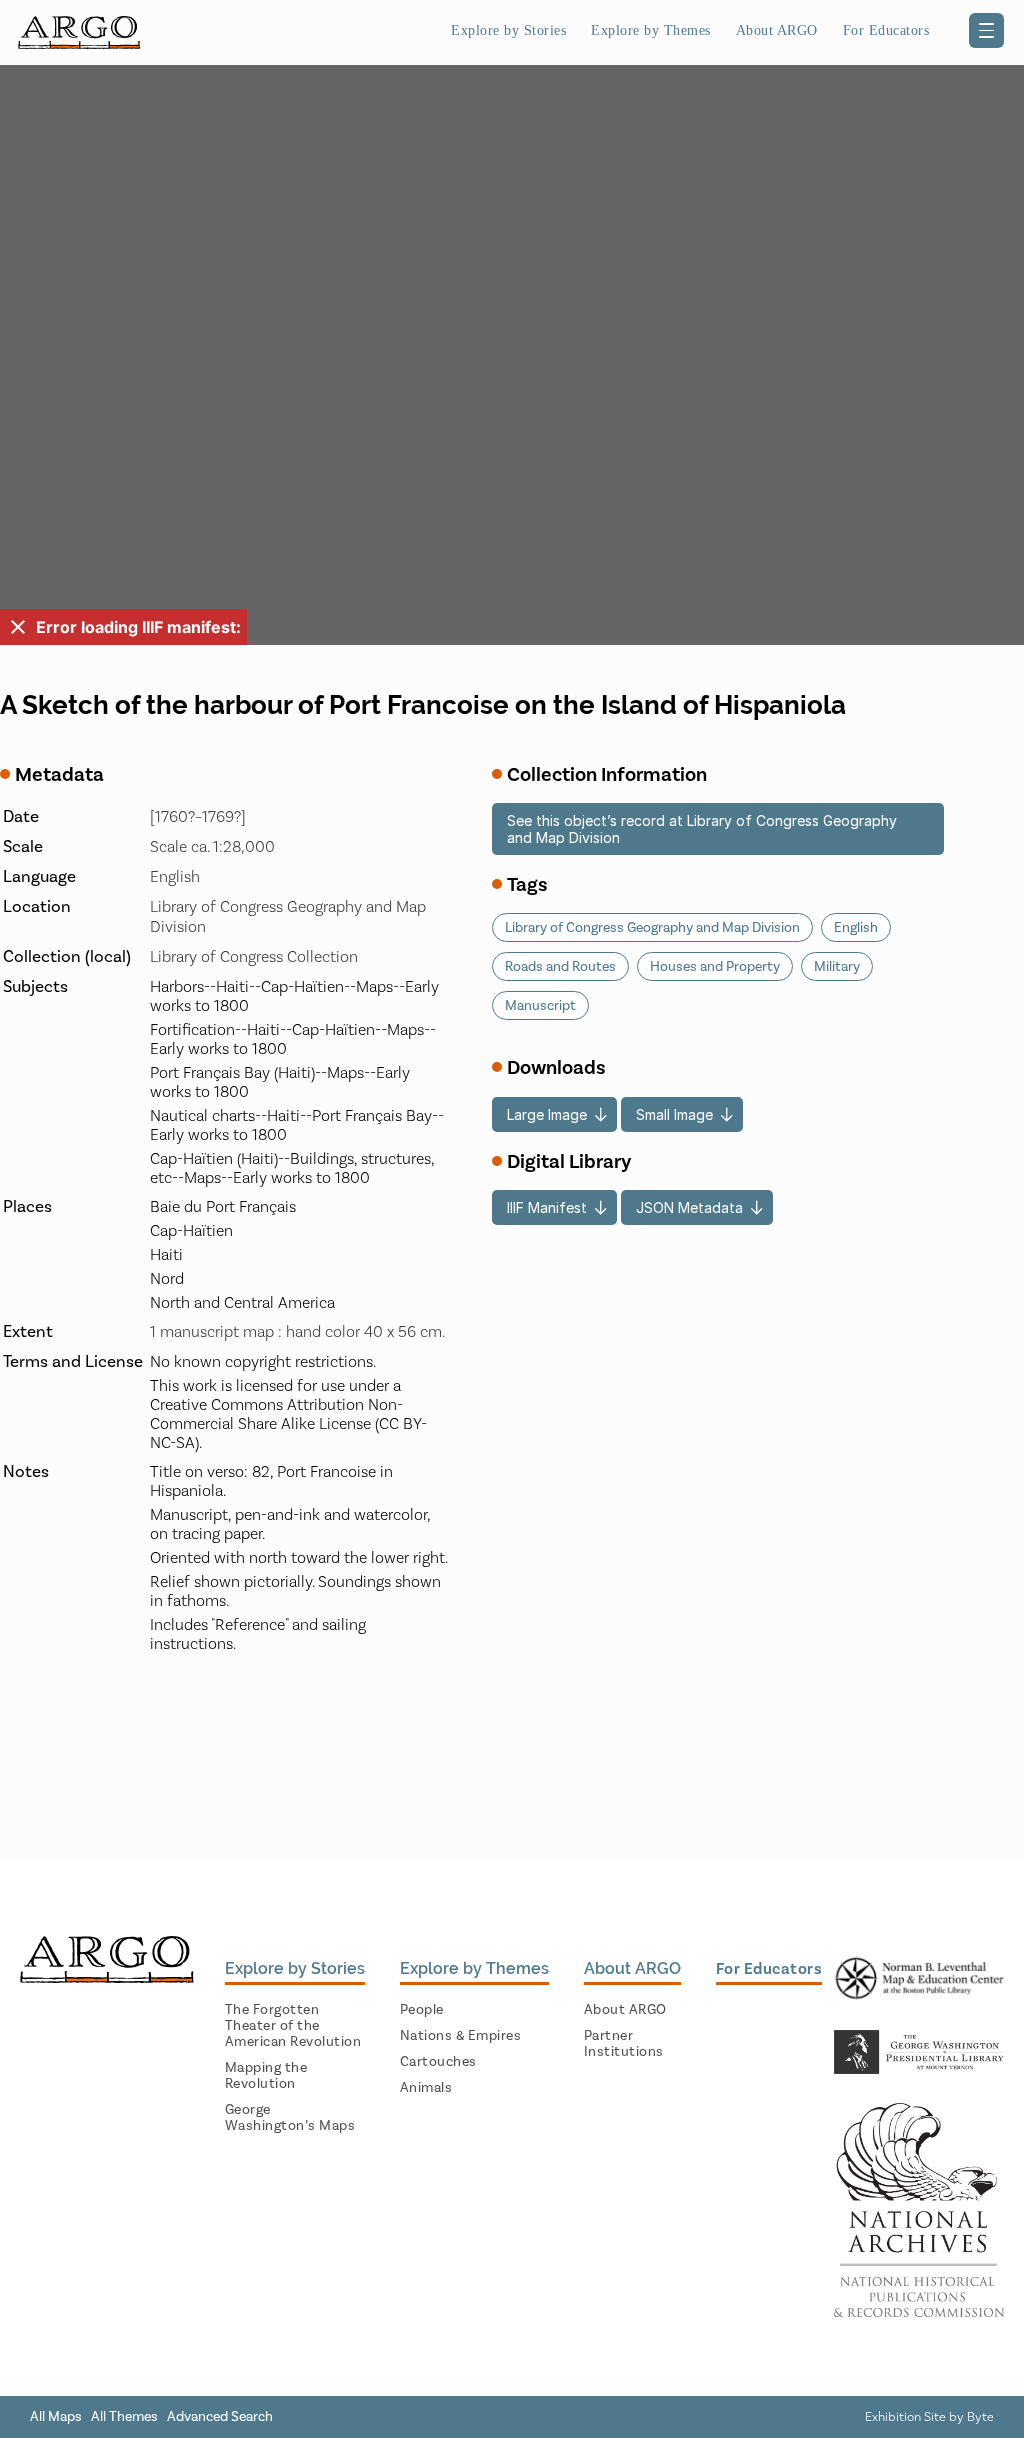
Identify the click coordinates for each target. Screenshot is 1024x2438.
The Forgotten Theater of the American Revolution (293, 2025)
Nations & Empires (461, 2035)
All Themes (124, 2416)
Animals (426, 2087)
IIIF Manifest (547, 1207)
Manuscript (540, 1005)
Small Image (674, 1114)
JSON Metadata (689, 1207)
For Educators (886, 30)
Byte (980, 2416)
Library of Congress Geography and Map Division (652, 927)
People (422, 2009)
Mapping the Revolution (266, 2075)
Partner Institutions (624, 2043)
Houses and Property (715, 966)
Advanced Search (220, 2416)
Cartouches (438, 2061)
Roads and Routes (560, 966)
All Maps (56, 2416)
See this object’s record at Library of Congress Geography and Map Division (702, 829)
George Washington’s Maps (290, 2117)
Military (837, 966)
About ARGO (625, 2009)
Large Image (547, 1114)
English (856, 927)
